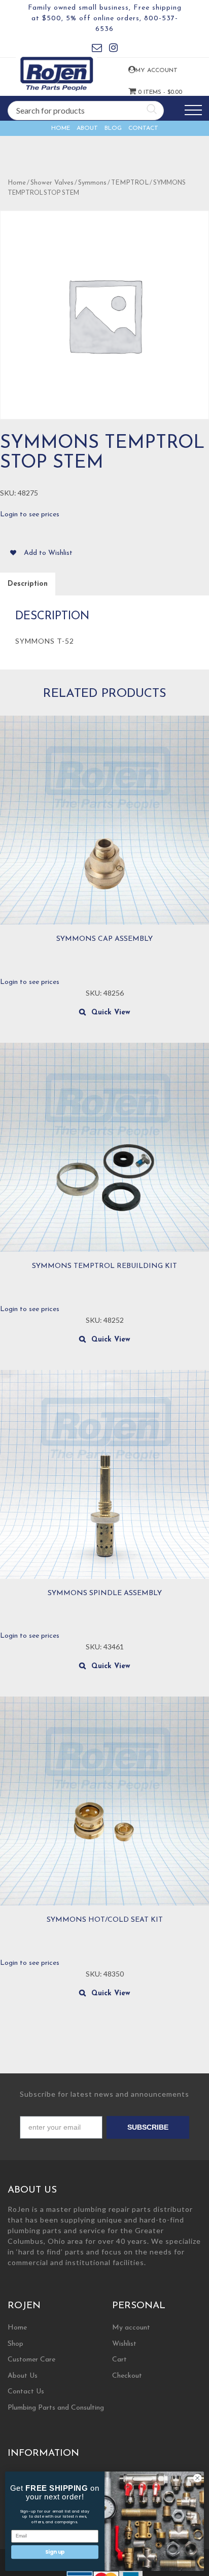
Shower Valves (52, 183)
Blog (113, 128)
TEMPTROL (130, 183)
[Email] (97, 49)
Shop (15, 2344)
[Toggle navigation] (193, 110)
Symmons (92, 183)
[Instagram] (113, 49)
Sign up (55, 2552)
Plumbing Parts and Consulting (56, 2408)
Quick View (111, 1013)
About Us (23, 2376)
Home (61, 128)
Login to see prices (30, 515)
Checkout (127, 2376)
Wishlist (124, 2344)
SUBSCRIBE (148, 2127)
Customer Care (31, 2360)
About (87, 128)
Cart (119, 2360)
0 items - (144, 92)
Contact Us (26, 2392)
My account (143, 70)
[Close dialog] (197, 2478)
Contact (143, 128)
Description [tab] (28, 584)
